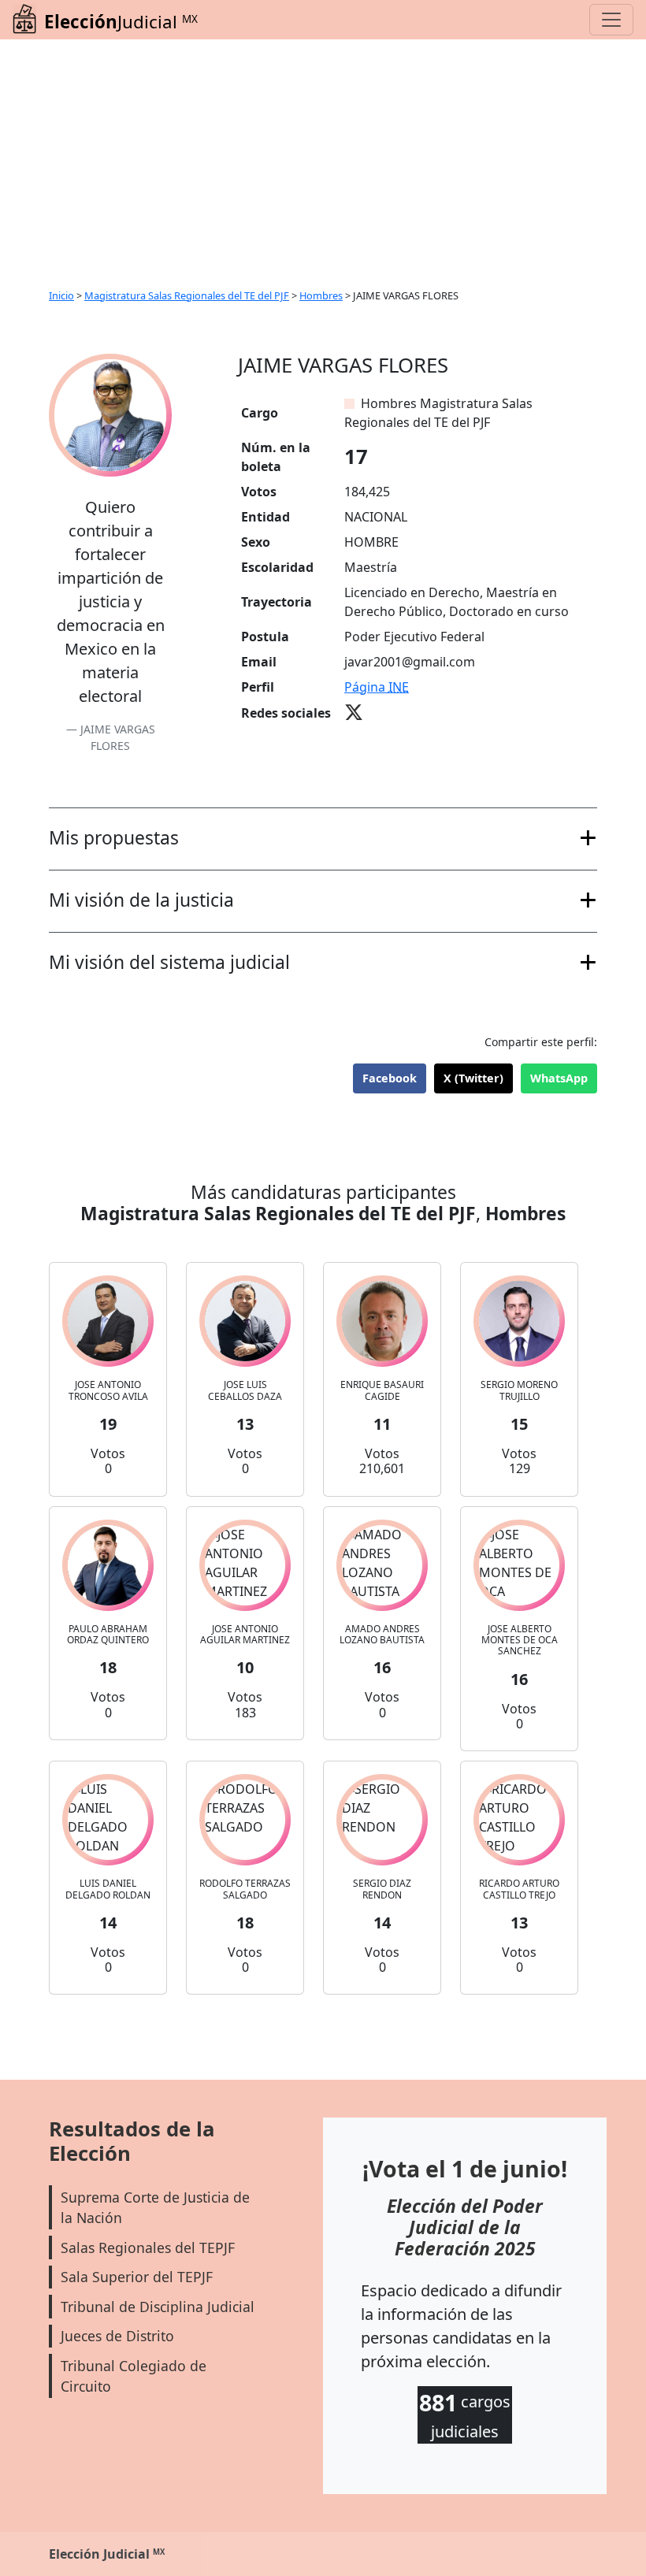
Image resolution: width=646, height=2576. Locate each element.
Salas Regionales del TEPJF (148, 2248)
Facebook (390, 1078)
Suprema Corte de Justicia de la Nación (155, 2207)
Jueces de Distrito (117, 2336)
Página (377, 687)
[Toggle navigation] (611, 20)
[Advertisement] (323, 158)
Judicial (121, 22)
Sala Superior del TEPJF (137, 2277)
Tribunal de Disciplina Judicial (158, 2307)
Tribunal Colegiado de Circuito (134, 2376)
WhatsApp (559, 1078)
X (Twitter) (473, 1078)
